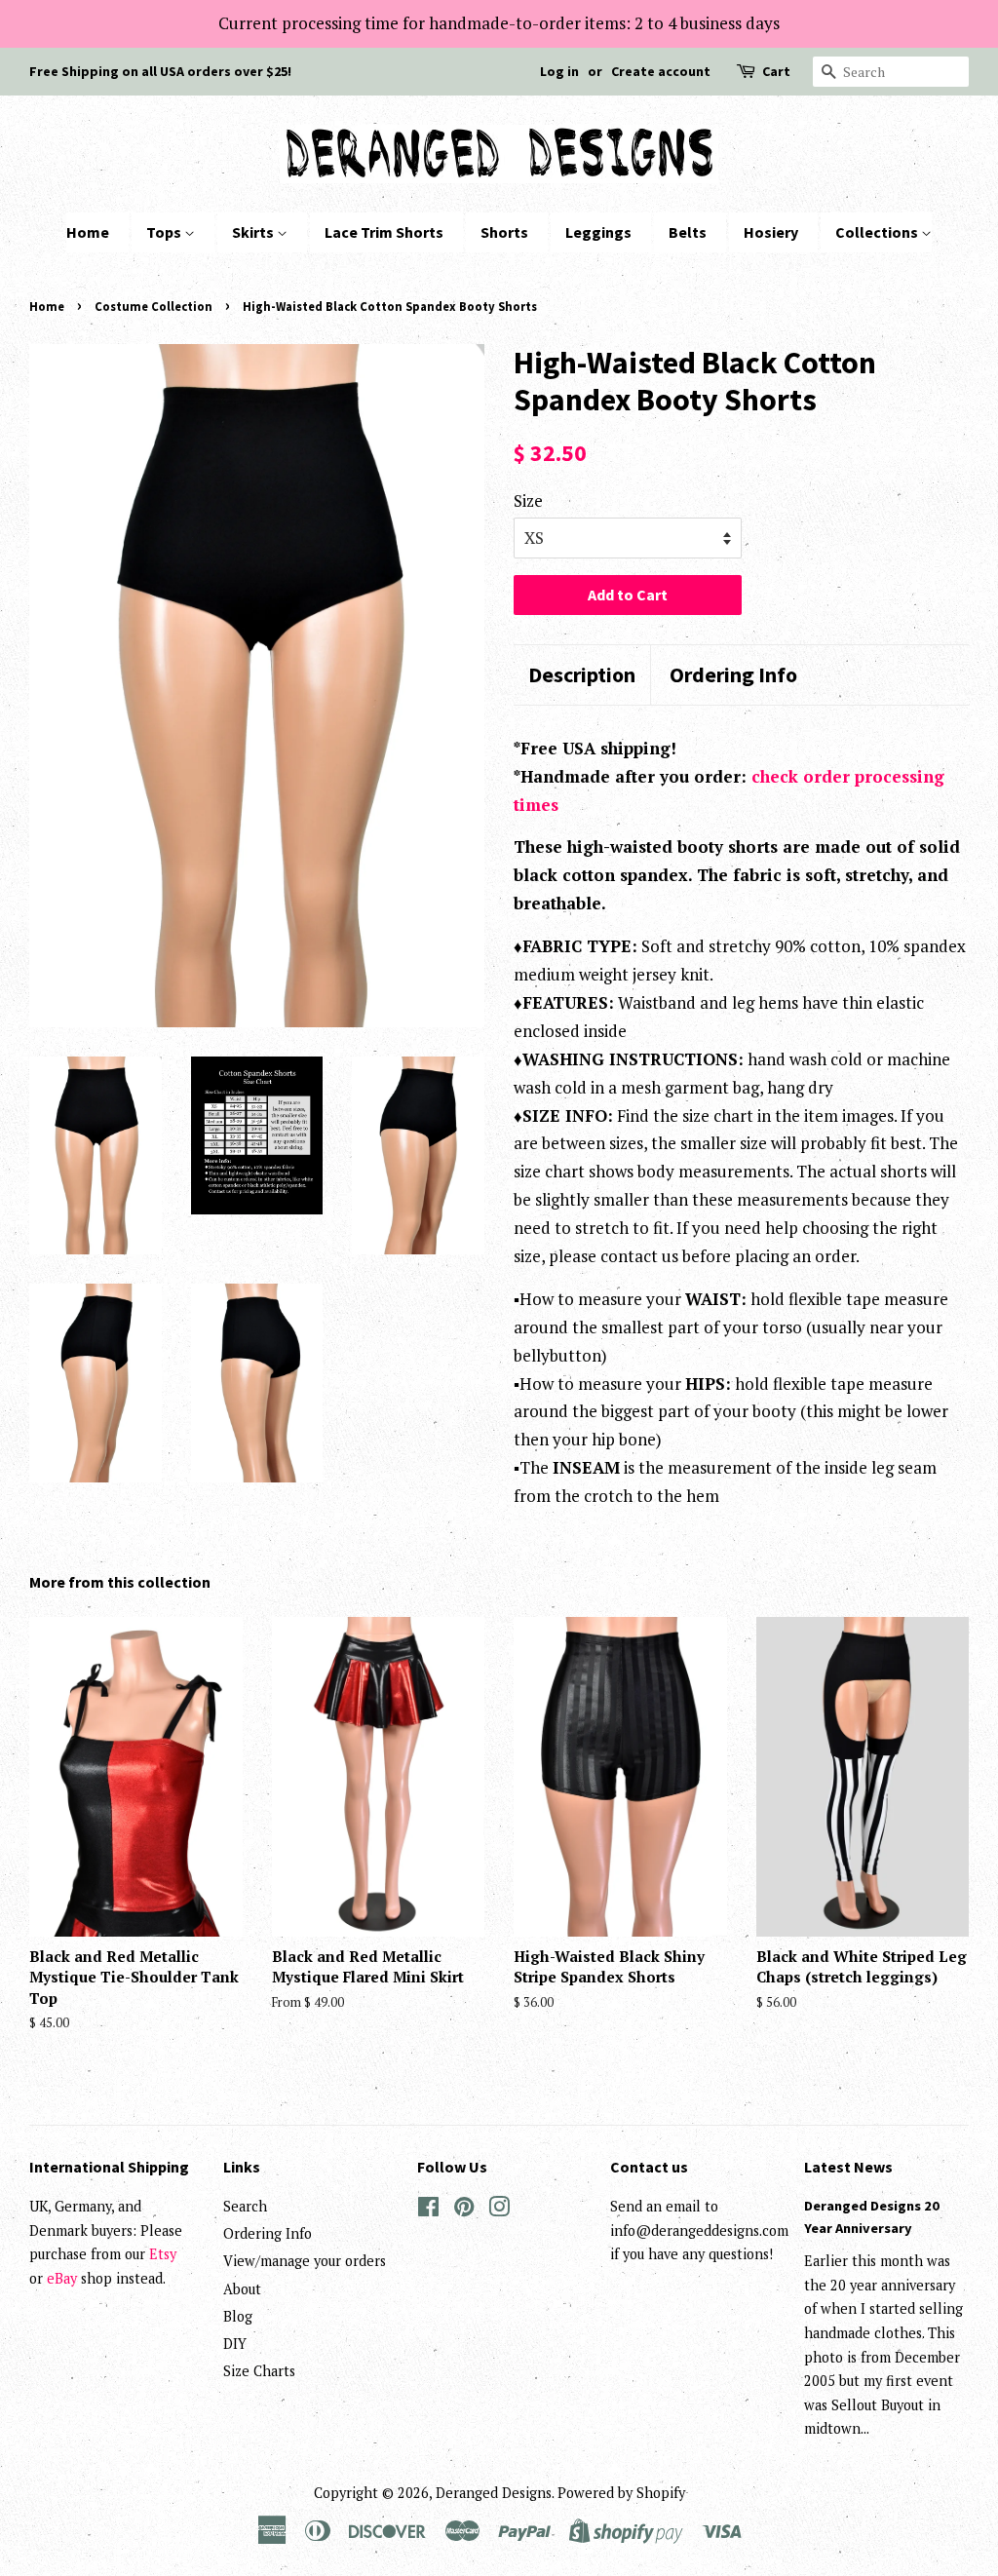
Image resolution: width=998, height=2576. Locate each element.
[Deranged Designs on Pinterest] (464, 2210)
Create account (661, 71)
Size (528, 500)
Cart (776, 71)
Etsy (163, 2254)
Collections (878, 232)
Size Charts (259, 2371)
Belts (688, 232)
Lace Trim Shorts (384, 232)
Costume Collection (154, 306)
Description (582, 674)
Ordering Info (733, 674)
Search (245, 2206)
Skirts (254, 232)
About (242, 2289)
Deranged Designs (494, 2493)
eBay (62, 2278)
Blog (238, 2316)
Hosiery (771, 232)
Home (88, 232)
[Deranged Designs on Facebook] (428, 2210)
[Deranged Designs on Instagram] (499, 2210)
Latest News (848, 2167)
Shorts (504, 232)
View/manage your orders (305, 2261)
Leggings (598, 232)
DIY (235, 2344)
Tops (165, 232)
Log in (559, 71)
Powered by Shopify (621, 2493)
